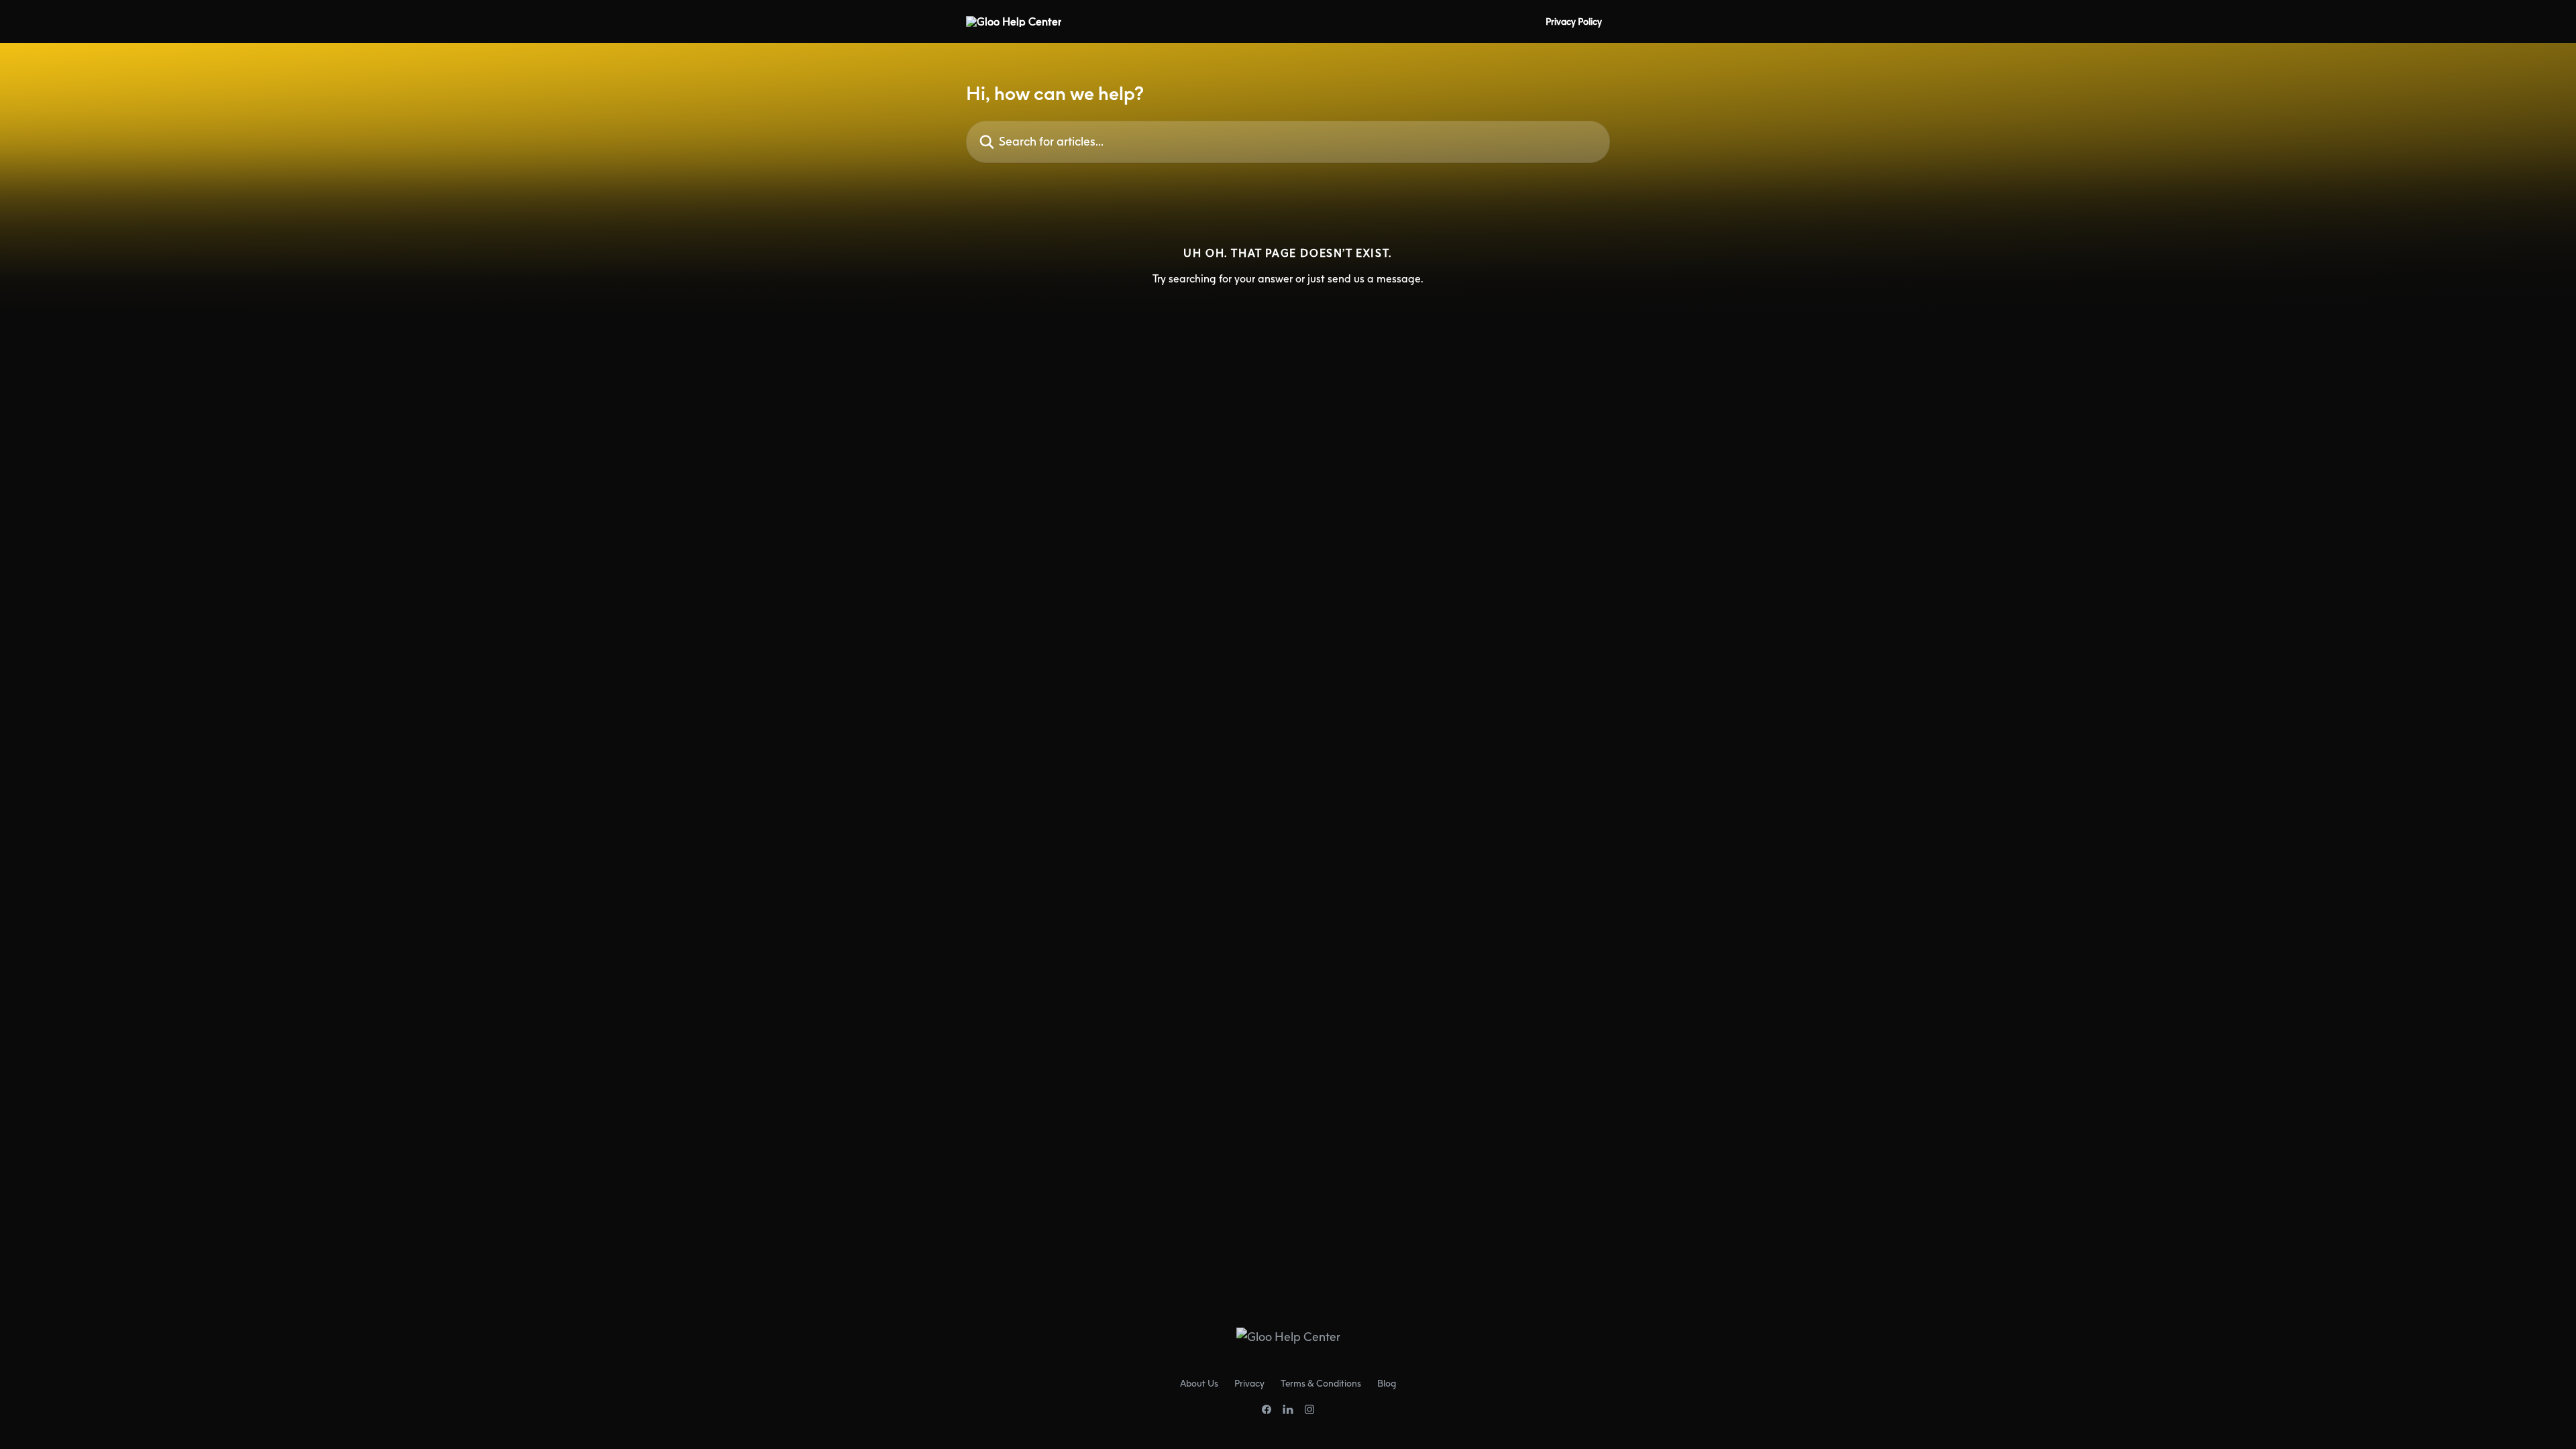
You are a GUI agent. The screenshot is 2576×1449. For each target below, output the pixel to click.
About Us (1199, 1383)
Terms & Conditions (1321, 1383)
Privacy (1249, 1383)
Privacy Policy (1574, 21)
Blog (1387, 1383)
